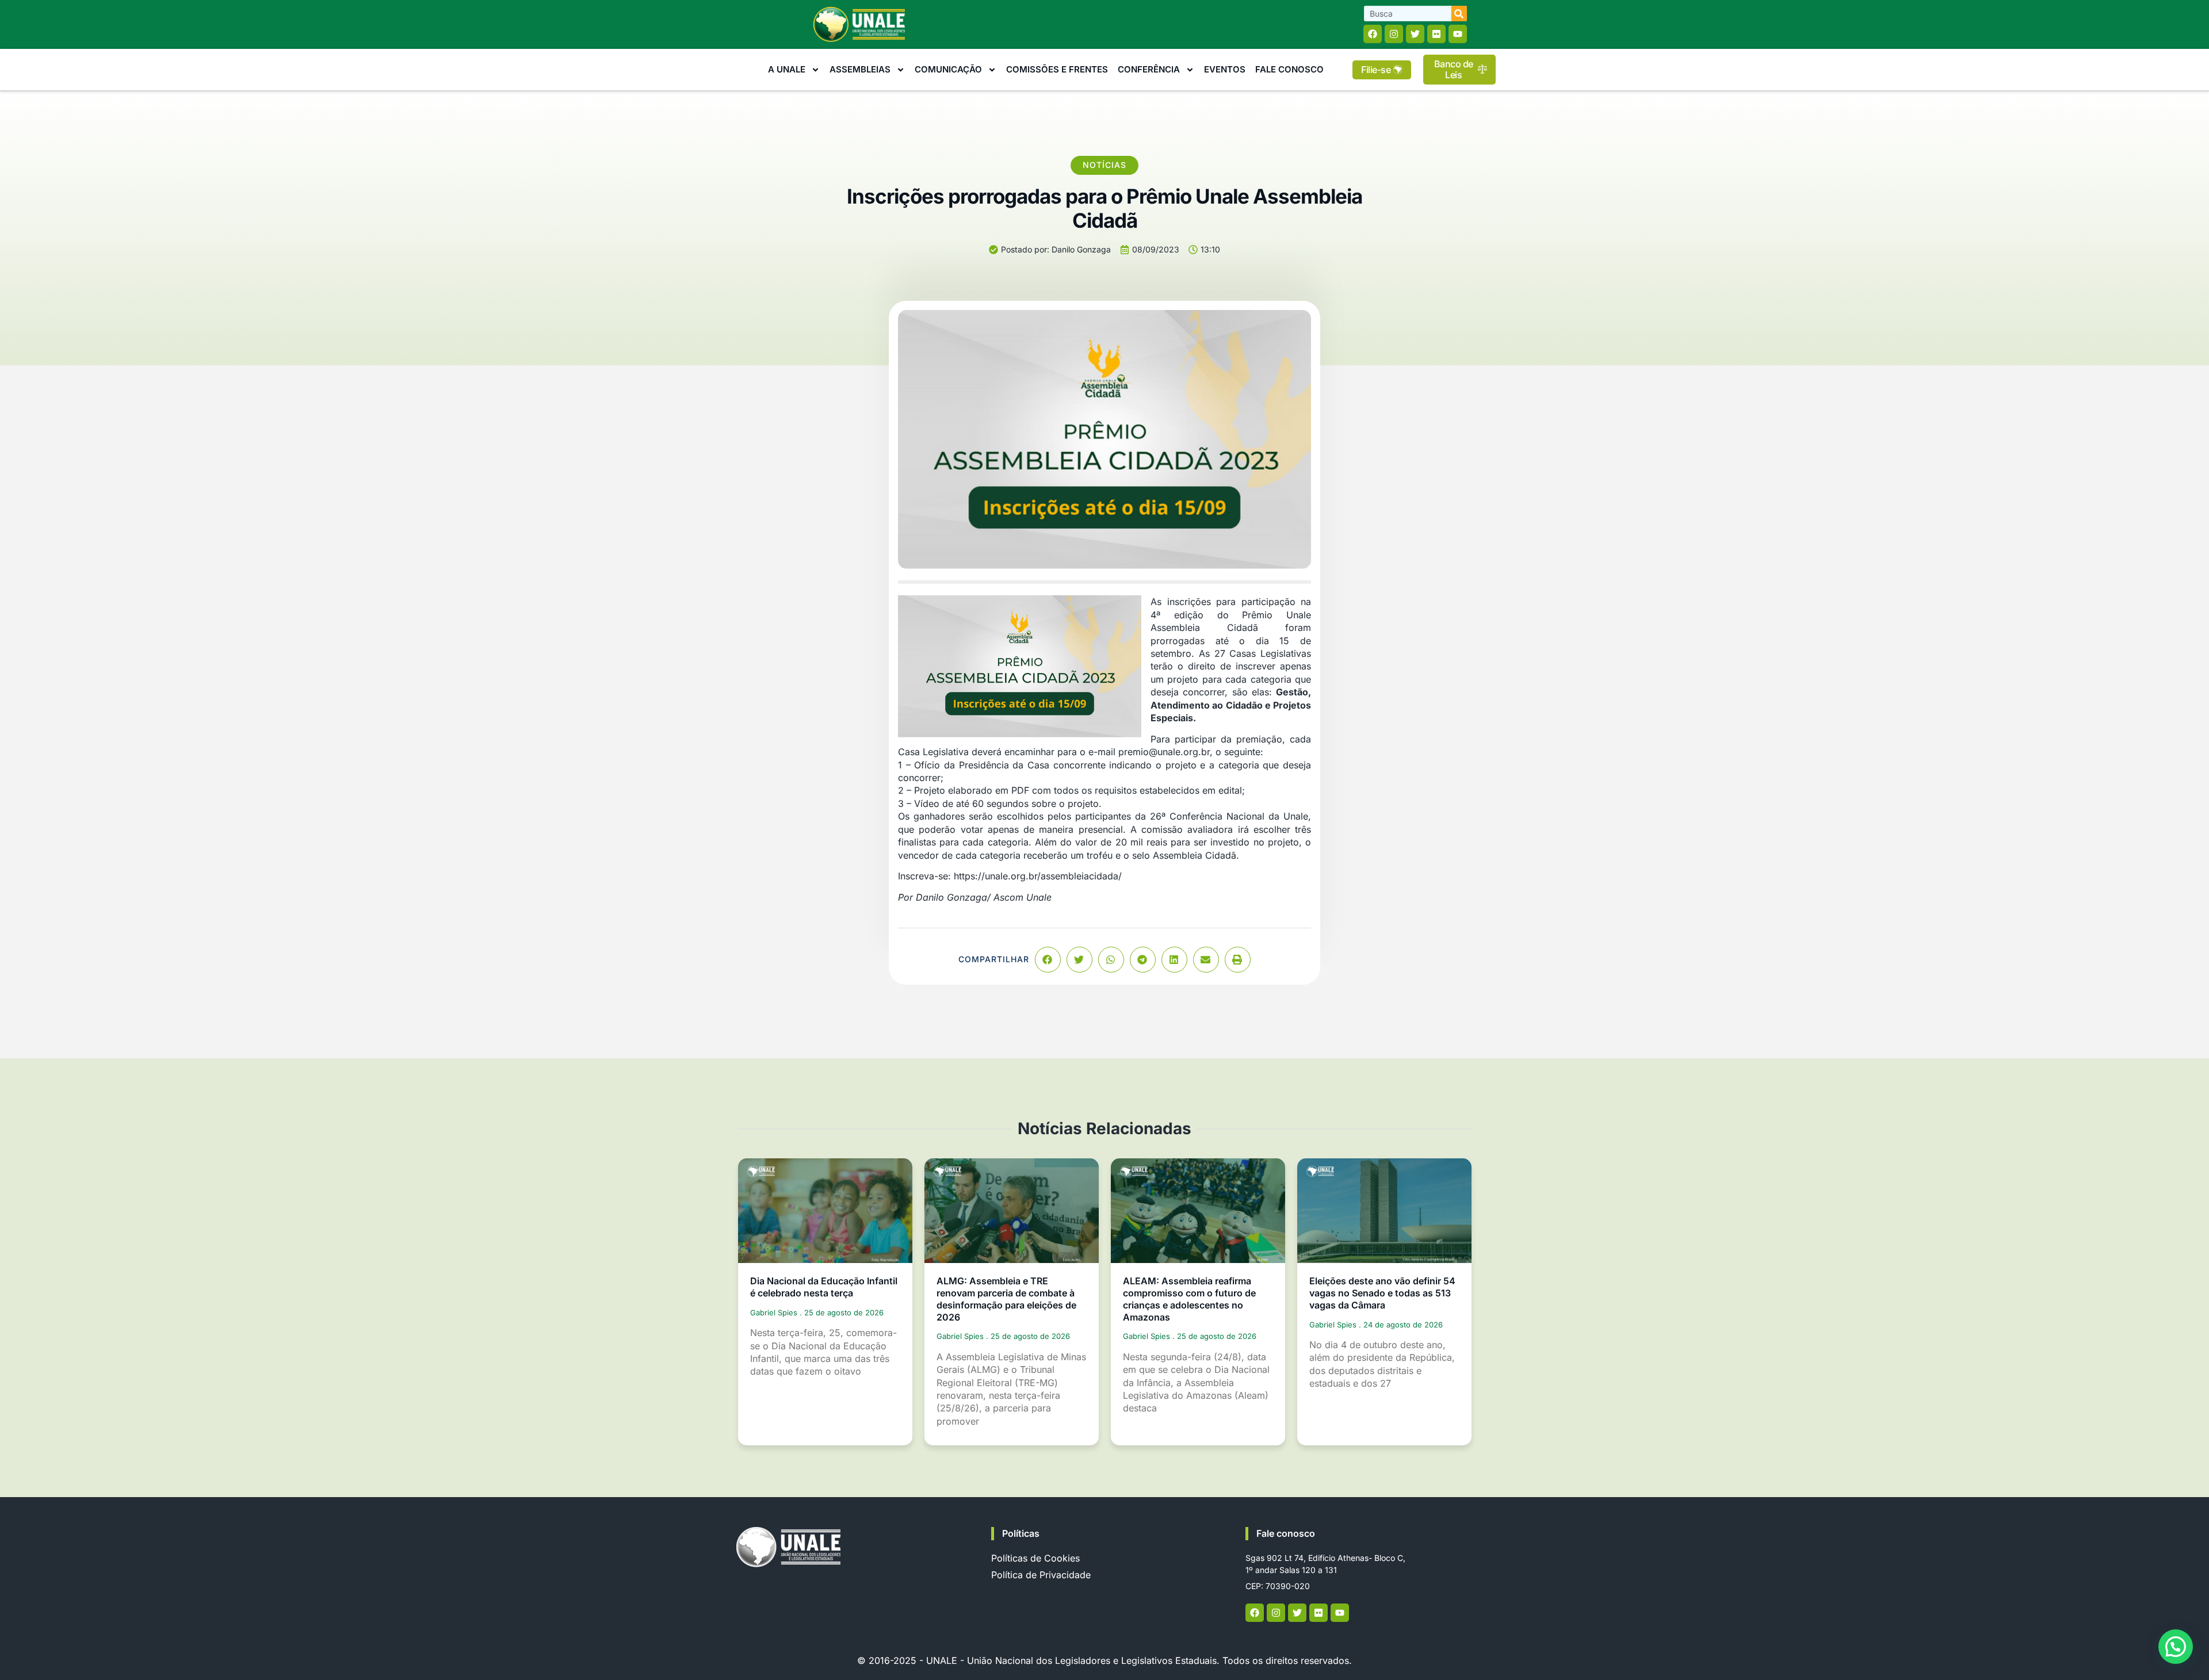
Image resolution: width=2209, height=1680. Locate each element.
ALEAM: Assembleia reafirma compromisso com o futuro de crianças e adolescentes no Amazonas (1189, 1299)
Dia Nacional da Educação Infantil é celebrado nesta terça (824, 1287)
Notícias (1104, 165)
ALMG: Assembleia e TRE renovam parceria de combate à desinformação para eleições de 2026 (1006, 1299)
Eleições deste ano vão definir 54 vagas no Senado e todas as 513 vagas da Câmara (1382, 1293)
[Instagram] (1394, 34)
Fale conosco (1286, 1533)
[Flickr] (1436, 34)
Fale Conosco (1289, 69)
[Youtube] (1458, 34)
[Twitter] (1415, 34)
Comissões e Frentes (1057, 69)
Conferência (1149, 69)
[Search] (1459, 14)
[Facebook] (1373, 34)
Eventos (1225, 69)
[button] (1048, 960)
